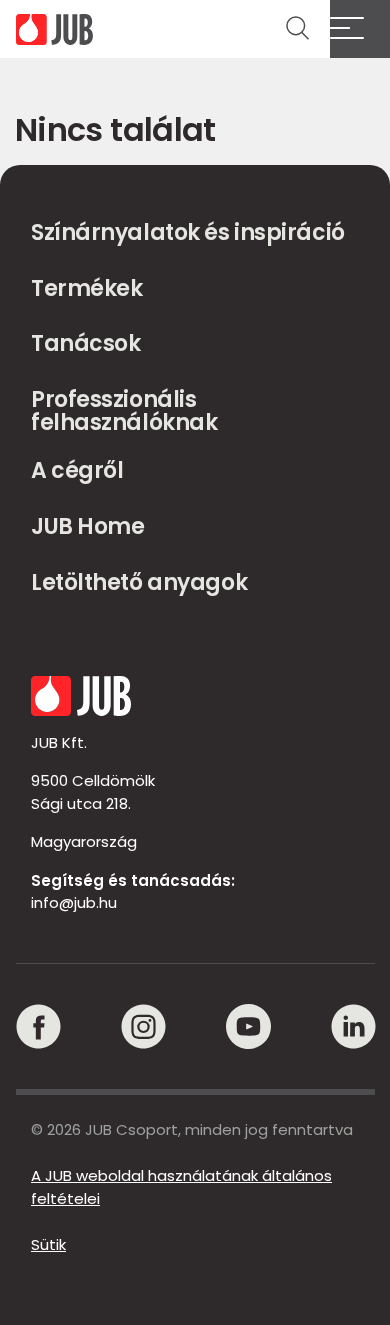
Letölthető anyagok (139, 582)
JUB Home (87, 526)
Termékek (86, 288)
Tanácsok (85, 343)
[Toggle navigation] (360, 29)
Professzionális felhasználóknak (124, 411)
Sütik (48, 1244)
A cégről (77, 470)
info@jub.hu (74, 902)
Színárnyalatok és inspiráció (188, 232)
